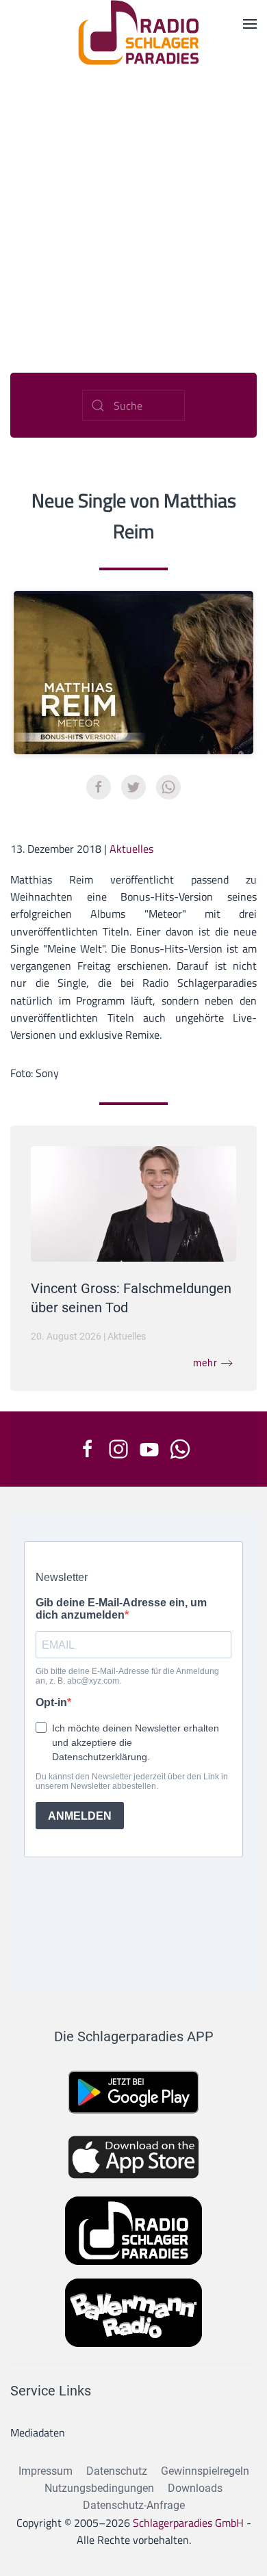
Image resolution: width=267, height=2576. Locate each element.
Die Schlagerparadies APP (134, 2036)
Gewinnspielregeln (205, 2471)
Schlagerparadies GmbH (188, 2523)
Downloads (195, 2488)
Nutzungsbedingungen (99, 2488)
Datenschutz (117, 2471)
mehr (205, 1363)
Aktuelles (131, 849)
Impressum (46, 2471)
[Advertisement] (133, 205)
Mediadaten (38, 2432)
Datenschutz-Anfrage (134, 2505)
